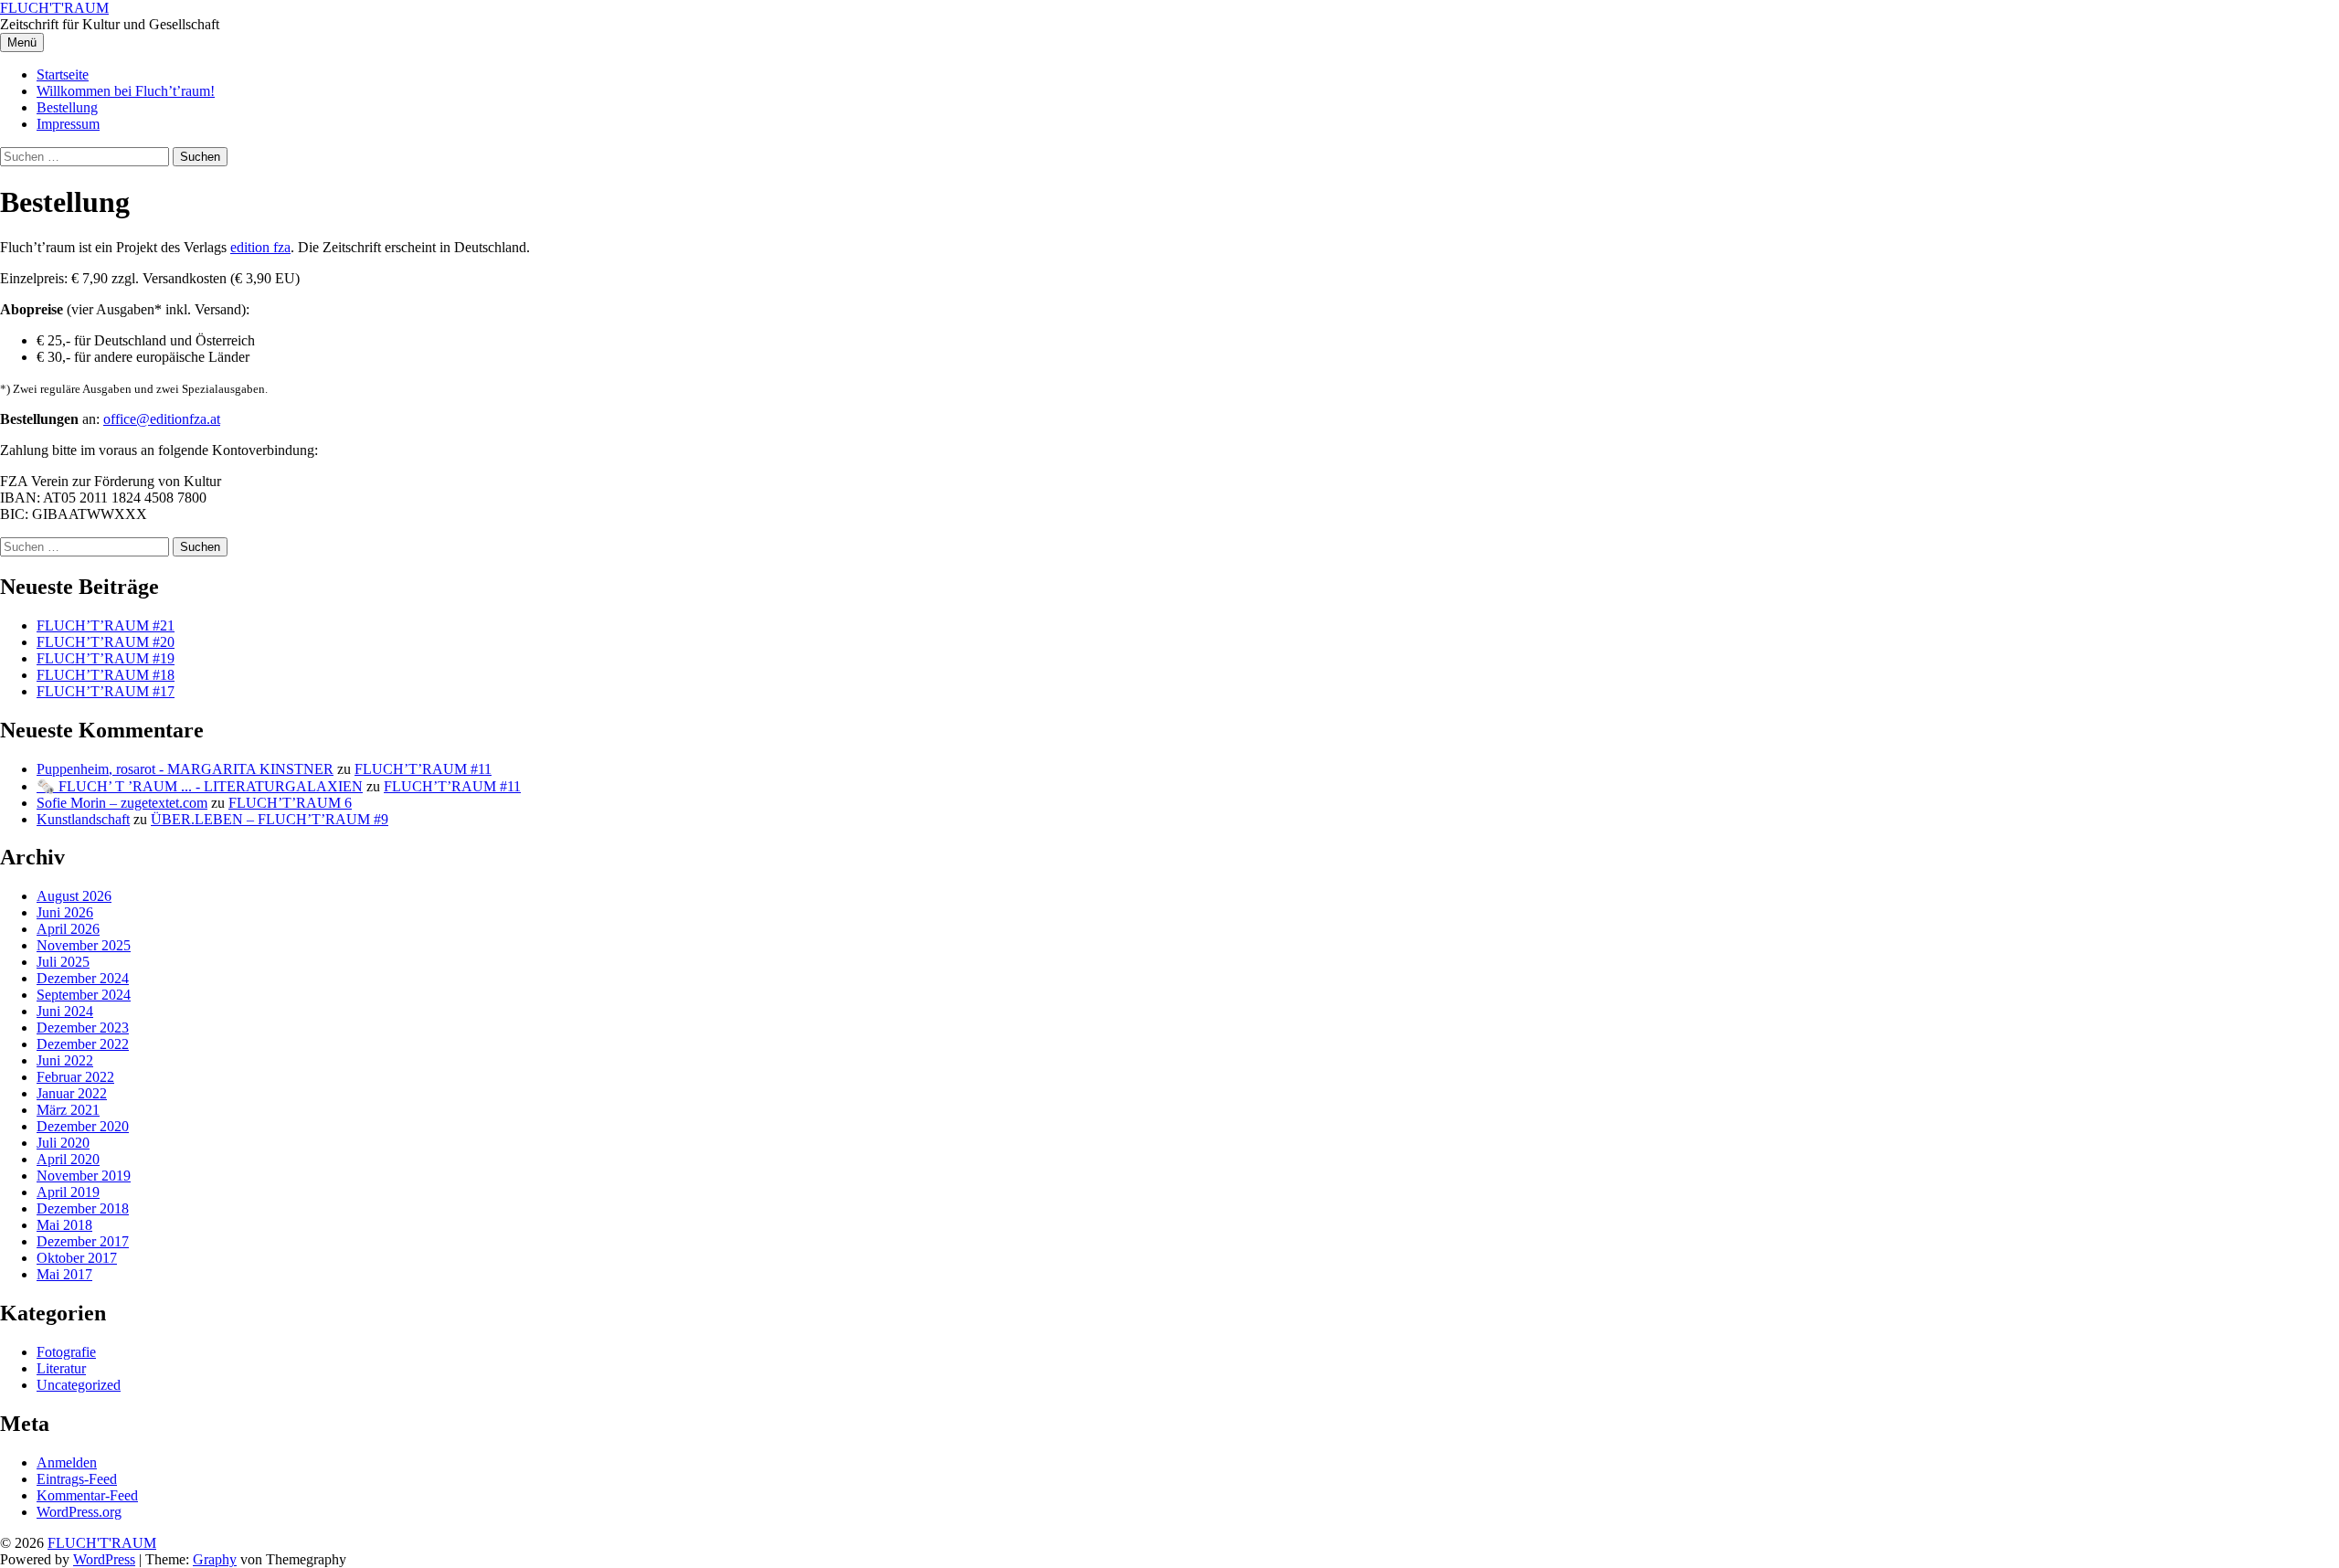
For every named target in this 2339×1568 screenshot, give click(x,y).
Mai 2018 (64, 1225)
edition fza (260, 247)
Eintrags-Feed (77, 1479)
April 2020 (68, 1159)
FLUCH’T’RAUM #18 (106, 675)
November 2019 (84, 1176)
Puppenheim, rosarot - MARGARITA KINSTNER (185, 769)
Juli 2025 (63, 962)
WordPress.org (79, 1512)
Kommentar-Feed (87, 1495)
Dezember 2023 (83, 1028)
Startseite (63, 74)
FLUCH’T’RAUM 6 (290, 803)
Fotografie (66, 1352)
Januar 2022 (72, 1093)
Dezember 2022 (83, 1044)
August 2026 (74, 896)
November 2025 (84, 945)
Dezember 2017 (83, 1241)
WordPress (104, 1559)
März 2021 (68, 1110)
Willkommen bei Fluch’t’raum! (126, 91)
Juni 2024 (65, 1011)
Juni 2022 (65, 1060)
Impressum (68, 124)
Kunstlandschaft (83, 819)
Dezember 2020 (83, 1126)
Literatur (61, 1368)
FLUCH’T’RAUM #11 (423, 769)
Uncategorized (79, 1385)
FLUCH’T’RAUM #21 (106, 625)
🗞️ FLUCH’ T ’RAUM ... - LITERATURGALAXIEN (200, 786)
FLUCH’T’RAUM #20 (106, 642)
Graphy (215, 1559)
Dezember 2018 (83, 1208)
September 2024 (84, 995)
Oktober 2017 (77, 1258)
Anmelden (67, 1462)
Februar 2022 (75, 1077)
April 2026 (68, 929)
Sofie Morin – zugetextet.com (122, 803)
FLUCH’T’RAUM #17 (106, 691)
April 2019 (68, 1192)
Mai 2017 (64, 1274)
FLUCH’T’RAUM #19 (106, 658)
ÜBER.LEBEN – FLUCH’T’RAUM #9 (270, 819)
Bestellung (67, 107)
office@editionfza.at (162, 419)
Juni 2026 (65, 912)
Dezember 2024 (83, 978)
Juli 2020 (63, 1143)
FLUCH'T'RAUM (54, 8)
